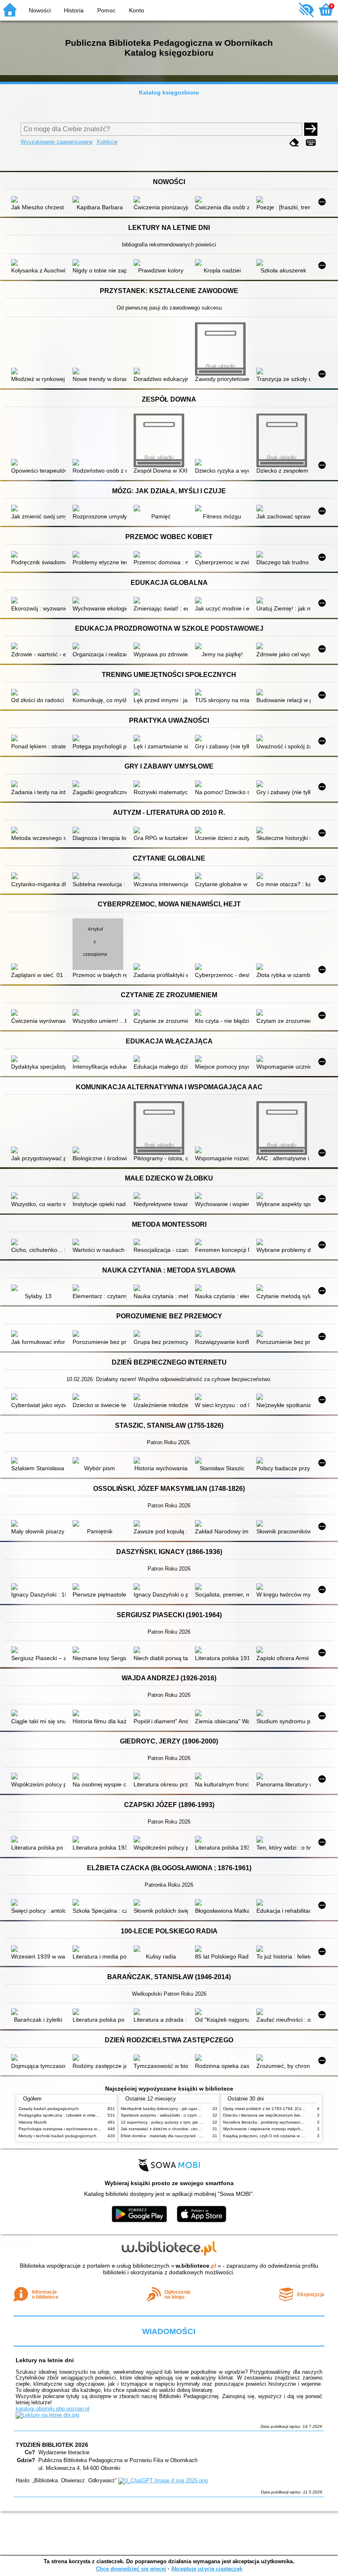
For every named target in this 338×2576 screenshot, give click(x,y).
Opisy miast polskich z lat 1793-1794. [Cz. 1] (265, 2109)
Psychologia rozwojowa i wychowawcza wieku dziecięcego (74, 2129)
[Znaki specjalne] (311, 143)
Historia (74, 10)
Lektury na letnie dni (45, 2360)
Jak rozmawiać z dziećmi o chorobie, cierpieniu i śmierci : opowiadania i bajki (193, 2129)
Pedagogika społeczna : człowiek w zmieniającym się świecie (76, 2115)
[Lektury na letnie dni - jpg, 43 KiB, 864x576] (47, 2415)
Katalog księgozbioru (169, 92)
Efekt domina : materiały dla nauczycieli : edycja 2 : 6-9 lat (176, 2136)
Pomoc (106, 10)
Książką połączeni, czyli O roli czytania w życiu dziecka (275, 2136)
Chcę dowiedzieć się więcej (131, 2569)
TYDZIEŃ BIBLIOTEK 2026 (52, 2445)
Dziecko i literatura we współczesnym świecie (265, 2115)
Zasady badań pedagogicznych (49, 2109)
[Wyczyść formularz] (294, 143)
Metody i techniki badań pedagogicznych (58, 2136)
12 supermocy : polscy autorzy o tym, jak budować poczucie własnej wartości (194, 2122)
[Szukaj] (311, 129)
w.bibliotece (196, 2266)
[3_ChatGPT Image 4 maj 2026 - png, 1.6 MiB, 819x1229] (163, 2480)
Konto (137, 10)
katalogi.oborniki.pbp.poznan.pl (53, 2409)
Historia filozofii (33, 2122)
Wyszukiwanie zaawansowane (57, 142)
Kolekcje (107, 142)
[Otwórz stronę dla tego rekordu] (38, 200)
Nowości (40, 10)
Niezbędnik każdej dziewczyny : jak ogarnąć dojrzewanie (174, 2109)
